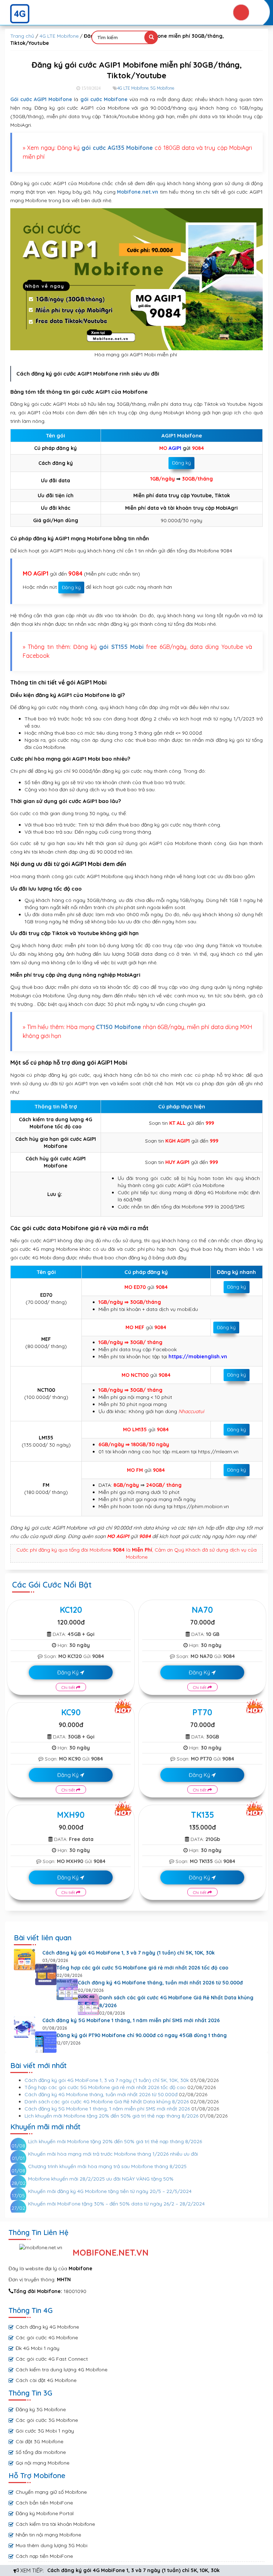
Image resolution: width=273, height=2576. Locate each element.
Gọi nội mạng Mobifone (42, 2463)
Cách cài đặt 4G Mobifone (46, 2380)
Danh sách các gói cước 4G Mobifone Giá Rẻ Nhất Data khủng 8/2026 (176, 2001)
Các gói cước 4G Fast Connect (52, 2359)
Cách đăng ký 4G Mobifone (47, 2327)
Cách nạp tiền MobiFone (44, 2556)
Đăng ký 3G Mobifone (41, 2409)
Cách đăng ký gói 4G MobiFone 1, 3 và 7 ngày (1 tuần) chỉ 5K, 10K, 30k (133, 2570)
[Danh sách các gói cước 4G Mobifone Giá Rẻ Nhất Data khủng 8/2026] (89, 2004)
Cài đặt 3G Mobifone (39, 2441)
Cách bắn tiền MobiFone (44, 2503)
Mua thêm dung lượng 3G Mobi (52, 2545)
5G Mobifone (162, 88)
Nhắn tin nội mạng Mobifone (48, 2535)
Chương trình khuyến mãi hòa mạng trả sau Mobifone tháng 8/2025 (107, 2166)
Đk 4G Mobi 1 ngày (38, 2348)
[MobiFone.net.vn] (136, 14)
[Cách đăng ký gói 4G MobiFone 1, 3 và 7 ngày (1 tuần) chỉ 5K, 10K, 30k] (25, 1959)
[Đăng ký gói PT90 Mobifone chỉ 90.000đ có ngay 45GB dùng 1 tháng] (46, 2042)
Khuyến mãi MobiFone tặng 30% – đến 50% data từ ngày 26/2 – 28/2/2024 (116, 2204)
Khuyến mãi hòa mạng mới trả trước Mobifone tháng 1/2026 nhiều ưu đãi (113, 2154)
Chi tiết (69, 1687)
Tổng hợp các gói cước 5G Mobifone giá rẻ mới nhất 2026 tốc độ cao (142, 1968)
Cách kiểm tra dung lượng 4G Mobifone (61, 2370)
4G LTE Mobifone (59, 36)
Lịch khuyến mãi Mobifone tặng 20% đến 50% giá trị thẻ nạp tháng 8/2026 (111, 2116)
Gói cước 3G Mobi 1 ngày (45, 2431)
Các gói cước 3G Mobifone (47, 2420)
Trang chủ (22, 36)
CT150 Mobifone (119, 1027)
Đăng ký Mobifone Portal (45, 2513)
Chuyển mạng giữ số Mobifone (51, 2492)
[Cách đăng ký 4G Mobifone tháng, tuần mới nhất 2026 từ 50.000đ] (67, 1989)
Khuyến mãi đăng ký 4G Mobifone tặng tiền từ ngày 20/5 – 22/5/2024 (110, 2191)
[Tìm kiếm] (151, 37)
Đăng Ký (69, 1672)
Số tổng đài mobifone (41, 2452)
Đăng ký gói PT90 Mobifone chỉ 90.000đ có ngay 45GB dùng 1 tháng (142, 2035)
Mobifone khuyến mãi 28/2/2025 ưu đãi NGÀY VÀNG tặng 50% (101, 2179)
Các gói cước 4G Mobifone (47, 2338)
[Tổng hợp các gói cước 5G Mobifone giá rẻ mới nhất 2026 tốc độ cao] (46, 1974)
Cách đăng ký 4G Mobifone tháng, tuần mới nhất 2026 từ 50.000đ (160, 1983)
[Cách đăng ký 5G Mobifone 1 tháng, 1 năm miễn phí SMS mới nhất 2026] (25, 2027)
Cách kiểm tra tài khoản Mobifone (55, 2524)
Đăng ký (181, 463)
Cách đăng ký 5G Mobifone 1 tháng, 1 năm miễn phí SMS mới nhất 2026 (131, 2020)
